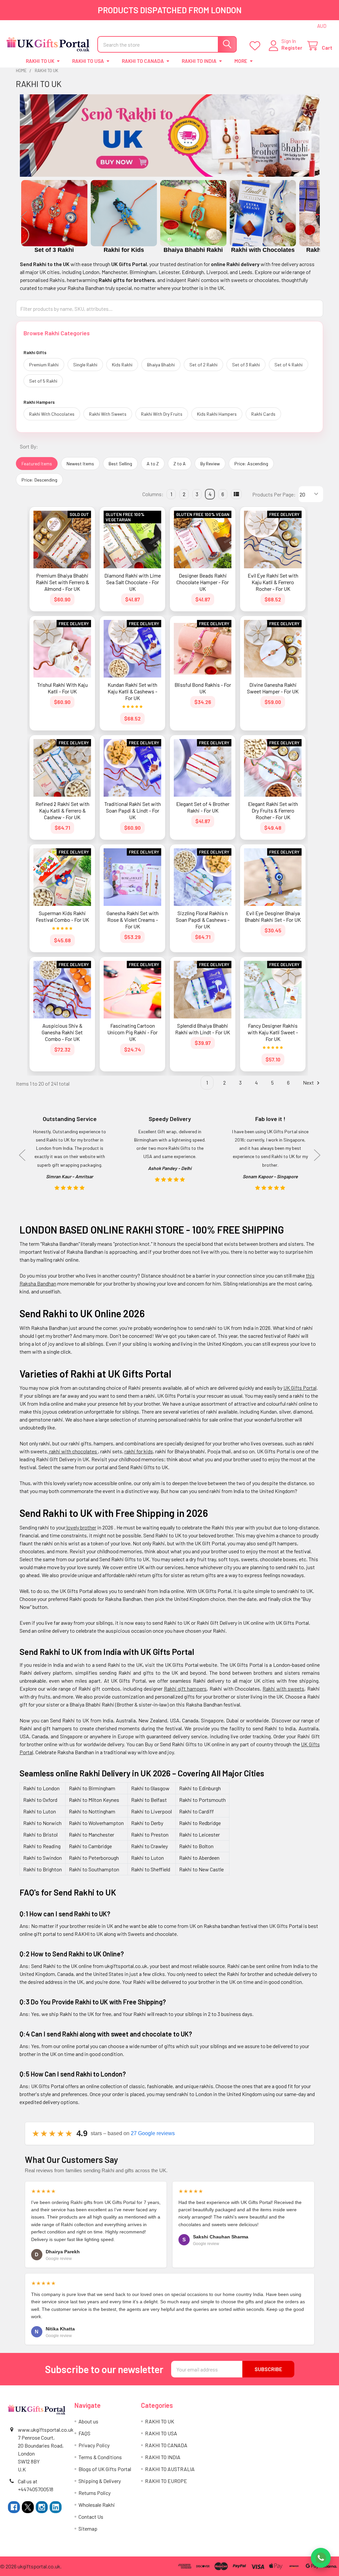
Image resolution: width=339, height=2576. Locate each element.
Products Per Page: (274, 494)
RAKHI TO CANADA (143, 61)
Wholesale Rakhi (97, 2505)
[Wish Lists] (256, 46)
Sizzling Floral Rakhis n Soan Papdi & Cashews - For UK (203, 920)
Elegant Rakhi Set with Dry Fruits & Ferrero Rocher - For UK (273, 810)
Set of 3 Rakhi (246, 365)
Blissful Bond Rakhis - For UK (203, 688)
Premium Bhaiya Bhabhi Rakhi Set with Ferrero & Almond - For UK (62, 582)
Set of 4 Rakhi (289, 365)
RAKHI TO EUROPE (166, 2481)
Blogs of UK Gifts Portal (105, 2469)
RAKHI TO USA (88, 61)
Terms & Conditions (100, 2457)
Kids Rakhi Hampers (217, 414)
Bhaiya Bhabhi (161, 365)
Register (292, 47)
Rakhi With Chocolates (52, 414)
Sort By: (29, 446)
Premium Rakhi (44, 365)
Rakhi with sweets (283, 1688)
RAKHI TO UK (40, 61)
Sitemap (88, 2529)
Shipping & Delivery (100, 2481)
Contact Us (91, 2517)
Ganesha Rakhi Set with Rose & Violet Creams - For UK (133, 920)
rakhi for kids (139, 1451)
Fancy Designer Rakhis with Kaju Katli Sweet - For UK (273, 1032)
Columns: (153, 494)
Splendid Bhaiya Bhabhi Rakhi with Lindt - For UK (203, 1029)
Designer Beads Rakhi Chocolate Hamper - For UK (203, 582)
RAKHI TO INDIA (199, 61)
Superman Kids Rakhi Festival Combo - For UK (62, 916)
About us (88, 2421)
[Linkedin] (56, 2507)
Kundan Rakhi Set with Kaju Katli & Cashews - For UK (132, 691)
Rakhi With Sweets (108, 414)
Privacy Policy (94, 2445)
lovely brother (81, 1527)
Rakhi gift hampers (185, 1688)
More (241, 61)
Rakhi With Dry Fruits (162, 414)
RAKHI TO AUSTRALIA (170, 2469)
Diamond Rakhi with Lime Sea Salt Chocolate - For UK (133, 582)
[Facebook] (14, 2507)
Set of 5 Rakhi (43, 381)
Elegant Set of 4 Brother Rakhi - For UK (203, 807)
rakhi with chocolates (73, 1451)
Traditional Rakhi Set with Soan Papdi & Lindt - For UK (133, 810)
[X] (28, 2507)
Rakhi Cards (263, 414)
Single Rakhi (85, 365)
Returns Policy (95, 2493)
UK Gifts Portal (300, 1388)
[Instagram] (42, 2507)
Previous (24, 217)
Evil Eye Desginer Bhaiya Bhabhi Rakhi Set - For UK (273, 916)
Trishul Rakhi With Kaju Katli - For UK (62, 688)
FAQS (84, 2433)
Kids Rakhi (122, 365)
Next (315, 217)
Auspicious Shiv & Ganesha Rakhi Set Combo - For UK (62, 1032)
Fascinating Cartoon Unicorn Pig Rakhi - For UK (132, 1032)
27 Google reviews (153, 2133)
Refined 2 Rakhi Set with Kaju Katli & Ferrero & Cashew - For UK (62, 810)
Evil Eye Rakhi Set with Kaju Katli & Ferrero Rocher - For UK (273, 582)
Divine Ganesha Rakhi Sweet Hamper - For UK (273, 688)
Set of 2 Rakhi (203, 365)
